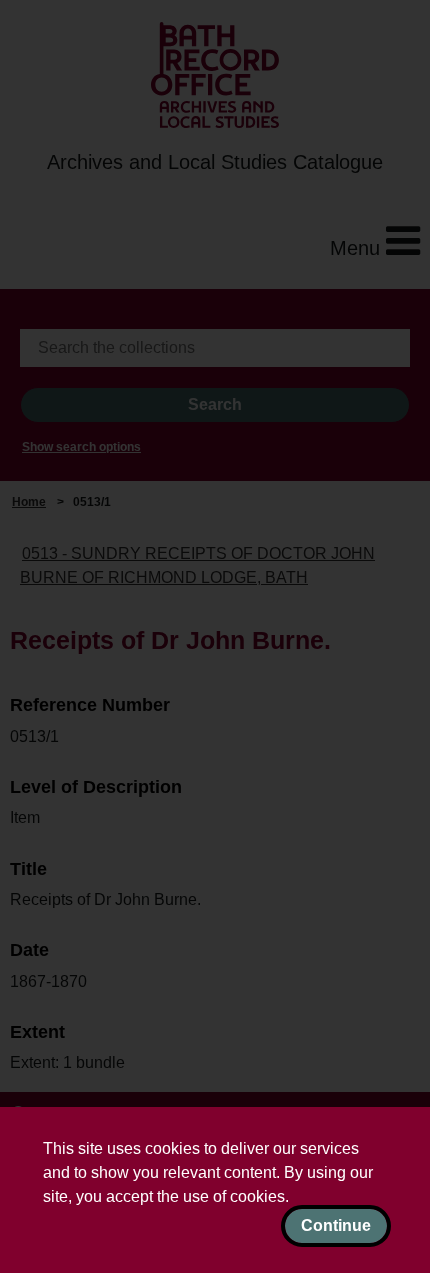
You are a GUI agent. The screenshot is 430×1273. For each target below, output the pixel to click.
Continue (336, 1225)
